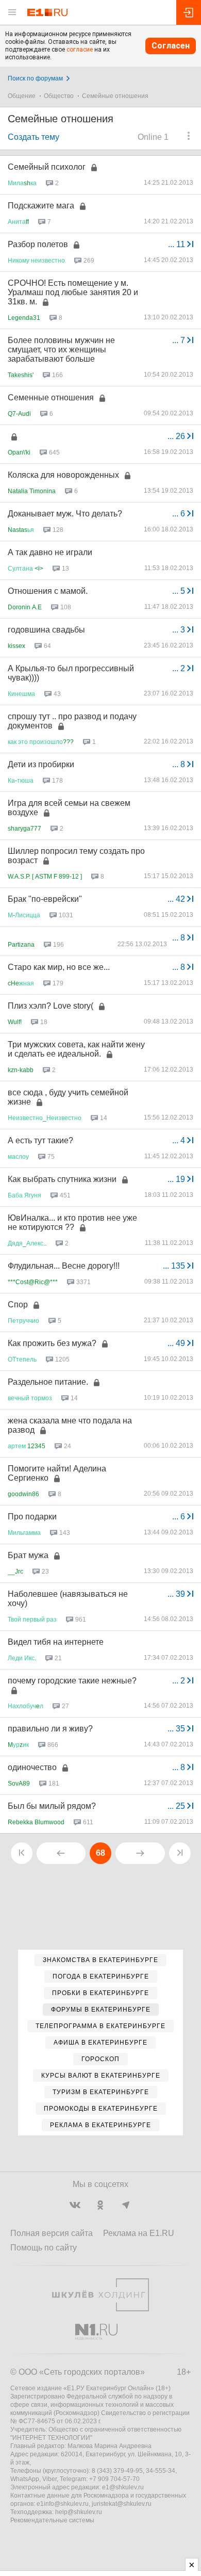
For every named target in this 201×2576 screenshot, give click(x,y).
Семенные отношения (51, 398)
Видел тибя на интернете (56, 1642)
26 (177, 436)
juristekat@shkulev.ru (122, 2504)
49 (177, 1343)
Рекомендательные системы (52, 2520)
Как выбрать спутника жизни (62, 1179)
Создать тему (33, 137)
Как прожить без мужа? (52, 1343)
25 (177, 1806)
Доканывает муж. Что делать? (65, 514)
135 (175, 1266)
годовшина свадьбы (46, 630)
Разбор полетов (38, 244)
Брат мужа (28, 1555)
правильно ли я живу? (50, 1729)
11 (178, 244)
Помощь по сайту (44, 2248)
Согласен (171, 46)
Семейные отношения (115, 96)
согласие (80, 50)
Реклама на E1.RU (139, 2233)
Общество (59, 96)
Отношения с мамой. (48, 591)
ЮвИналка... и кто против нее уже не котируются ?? (72, 1222)
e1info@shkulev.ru (63, 2504)
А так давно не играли (50, 552)
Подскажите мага (41, 206)
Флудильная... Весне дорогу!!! (64, 1266)
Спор (18, 1305)
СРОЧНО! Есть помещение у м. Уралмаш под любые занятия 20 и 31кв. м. (73, 292)
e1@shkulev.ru (123, 2487)
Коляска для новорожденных (63, 475)
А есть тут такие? (40, 1140)
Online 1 (153, 137)
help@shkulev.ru (79, 2512)
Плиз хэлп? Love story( (51, 1006)
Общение (22, 96)
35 (177, 1729)
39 (177, 1594)
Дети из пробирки (41, 764)
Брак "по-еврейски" (45, 899)
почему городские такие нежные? (72, 1681)
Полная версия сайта (52, 2233)
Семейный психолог (47, 167)
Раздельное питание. (48, 1382)
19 (177, 1179)
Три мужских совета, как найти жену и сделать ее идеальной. (76, 1049)
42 (177, 899)
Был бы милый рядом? (52, 1806)
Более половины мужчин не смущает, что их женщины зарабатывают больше (61, 350)
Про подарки (32, 1517)
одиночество (32, 1767)
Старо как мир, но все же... (59, 967)
